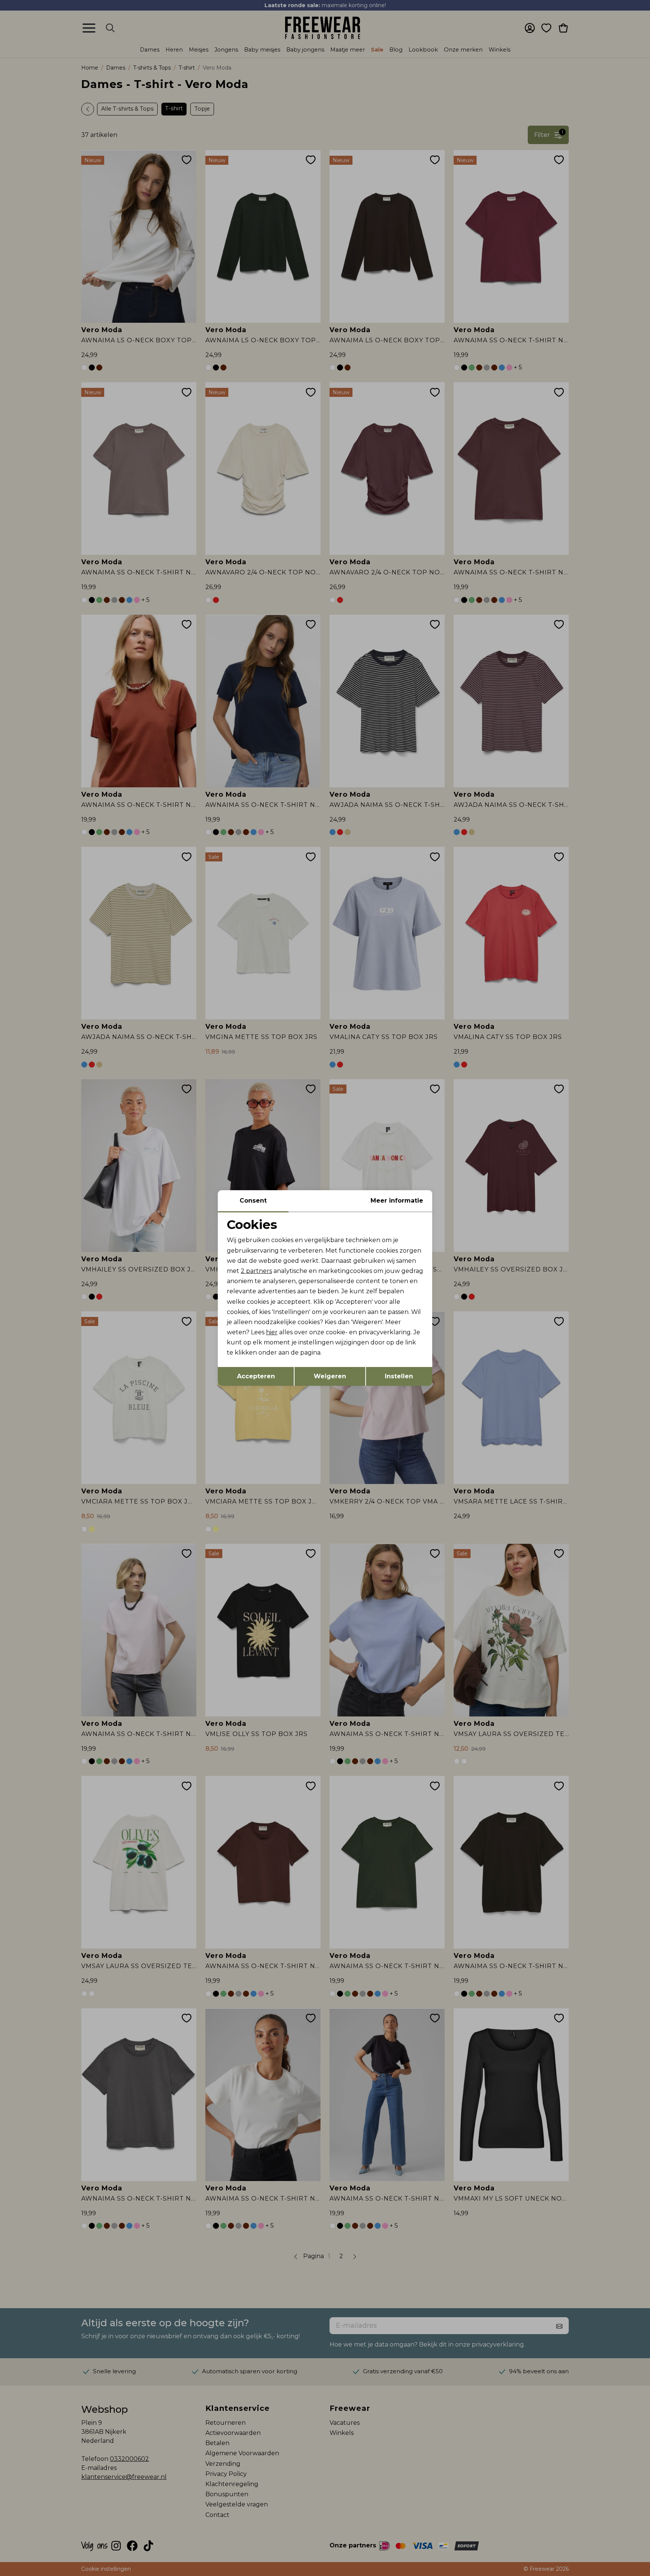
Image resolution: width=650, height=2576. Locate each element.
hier (272, 1332)
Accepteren (256, 1376)
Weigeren (330, 1376)
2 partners (256, 1271)
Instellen (399, 1376)
